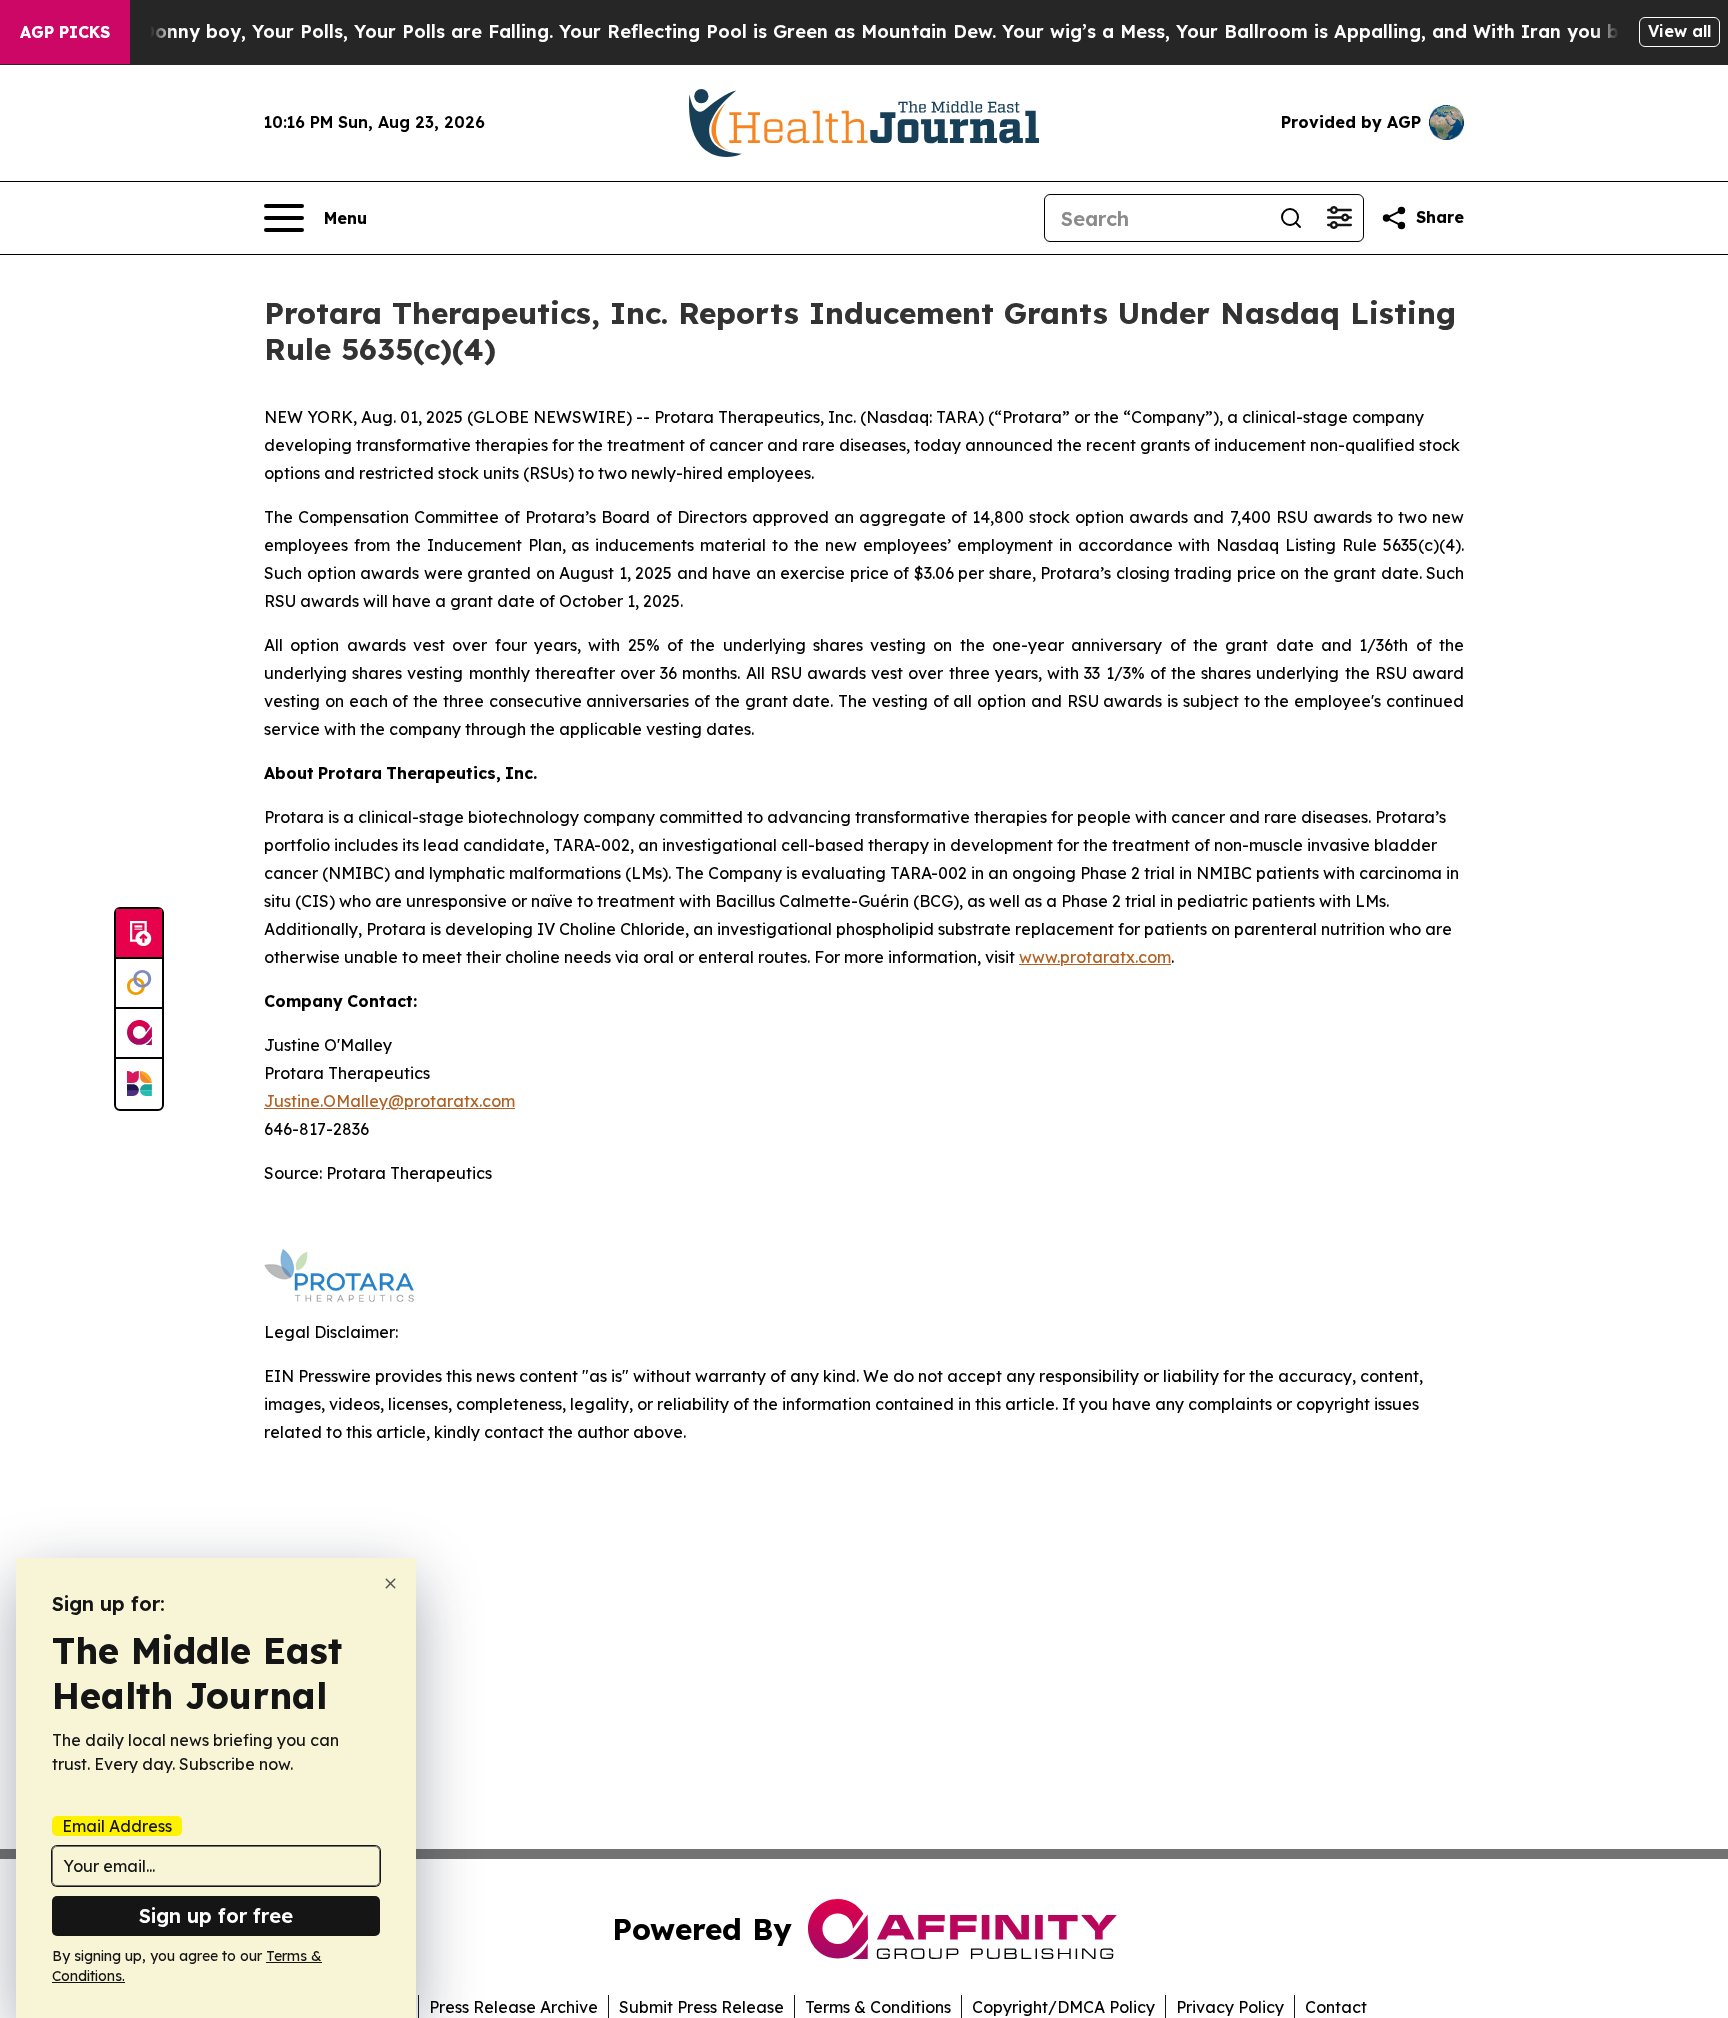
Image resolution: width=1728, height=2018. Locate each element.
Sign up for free (216, 1915)
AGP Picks (65, 32)
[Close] (390, 1583)
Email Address (117, 1826)
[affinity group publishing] (139, 1034)
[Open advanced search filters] (1339, 218)
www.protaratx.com (1095, 957)
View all (1679, 31)
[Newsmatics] (139, 1084)
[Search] (1291, 218)
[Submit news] (139, 934)
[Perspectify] (139, 984)
